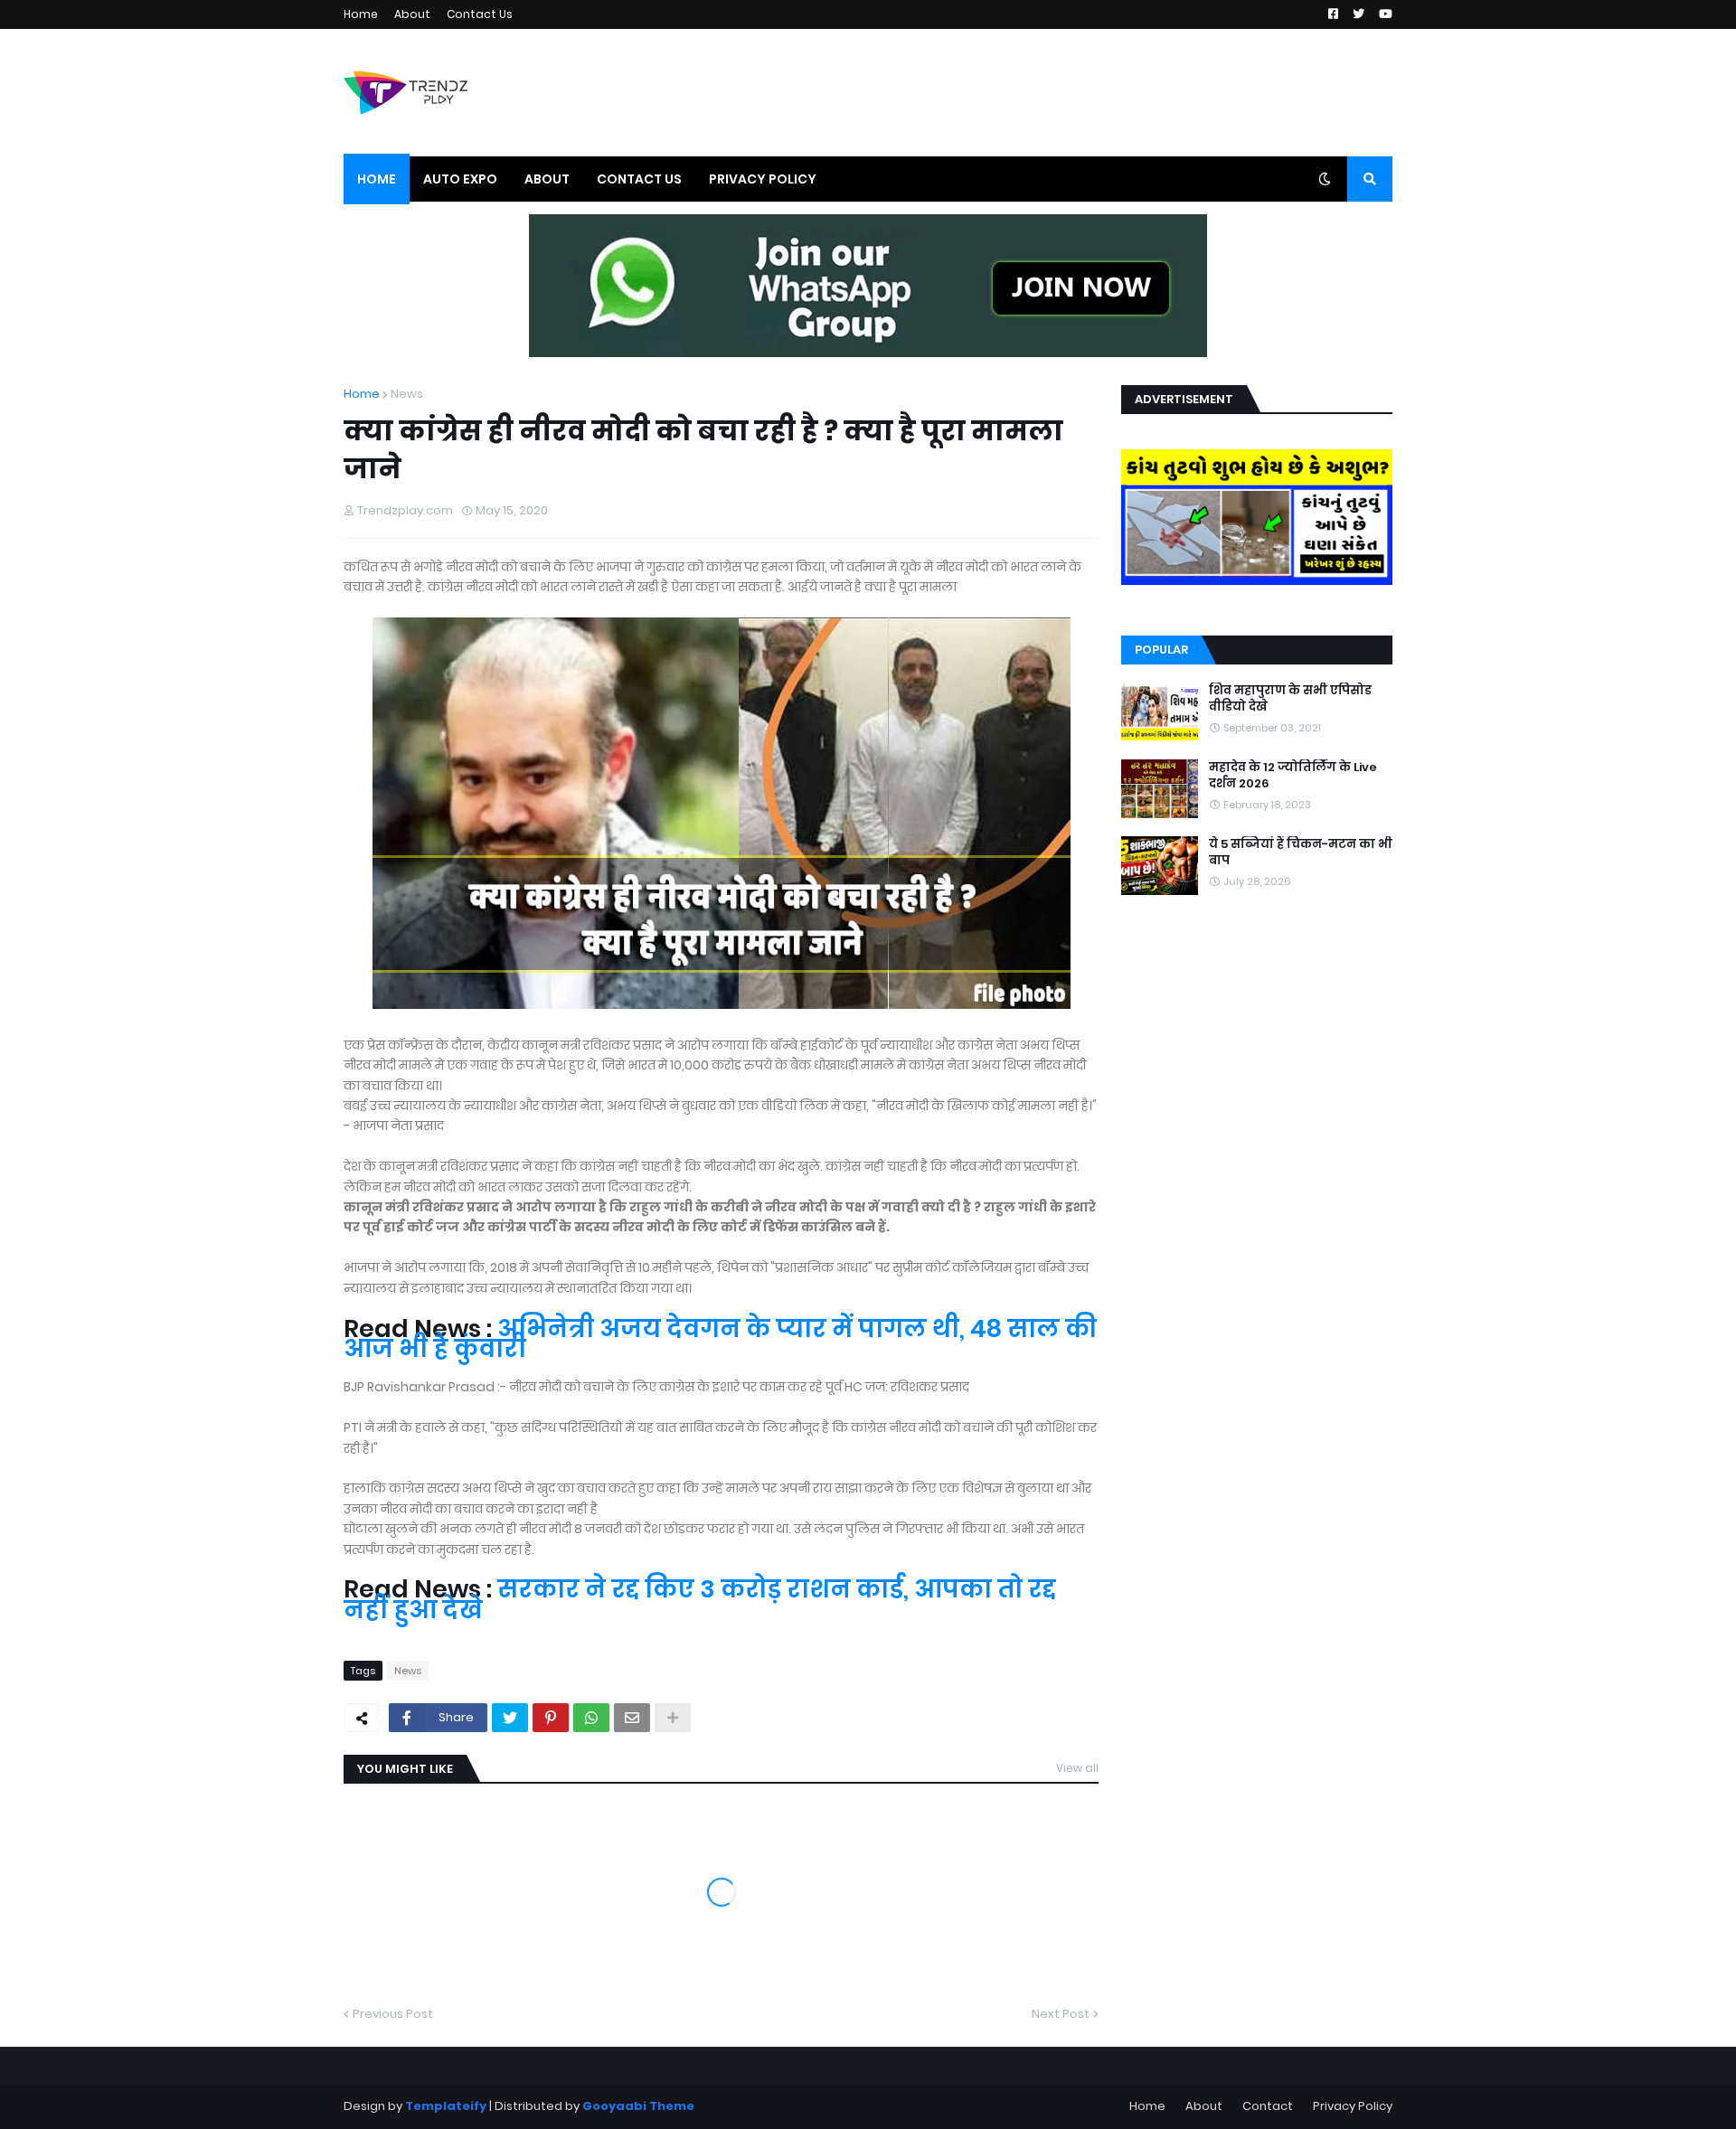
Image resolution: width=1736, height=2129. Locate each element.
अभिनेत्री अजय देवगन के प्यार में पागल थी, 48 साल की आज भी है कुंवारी (720, 1338)
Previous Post (393, 2014)
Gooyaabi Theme (638, 2106)
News (407, 394)
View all (1077, 1768)
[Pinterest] (551, 1718)
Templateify (446, 2106)
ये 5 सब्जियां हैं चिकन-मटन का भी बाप (1301, 853)
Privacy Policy (1353, 2106)
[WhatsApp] (591, 1718)
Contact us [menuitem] (639, 179)
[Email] (632, 1718)
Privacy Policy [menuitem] (763, 179)
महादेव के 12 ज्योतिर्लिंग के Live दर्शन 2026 (1293, 776)
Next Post (1061, 2014)
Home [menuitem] (377, 179)
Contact (1268, 2106)
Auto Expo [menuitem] (460, 179)
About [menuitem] (547, 179)
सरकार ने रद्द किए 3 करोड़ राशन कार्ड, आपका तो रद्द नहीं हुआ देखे (700, 1599)
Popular (1161, 650)
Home (361, 14)
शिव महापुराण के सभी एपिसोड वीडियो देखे (1290, 699)
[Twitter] (510, 1718)
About (412, 14)
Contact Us (480, 14)
